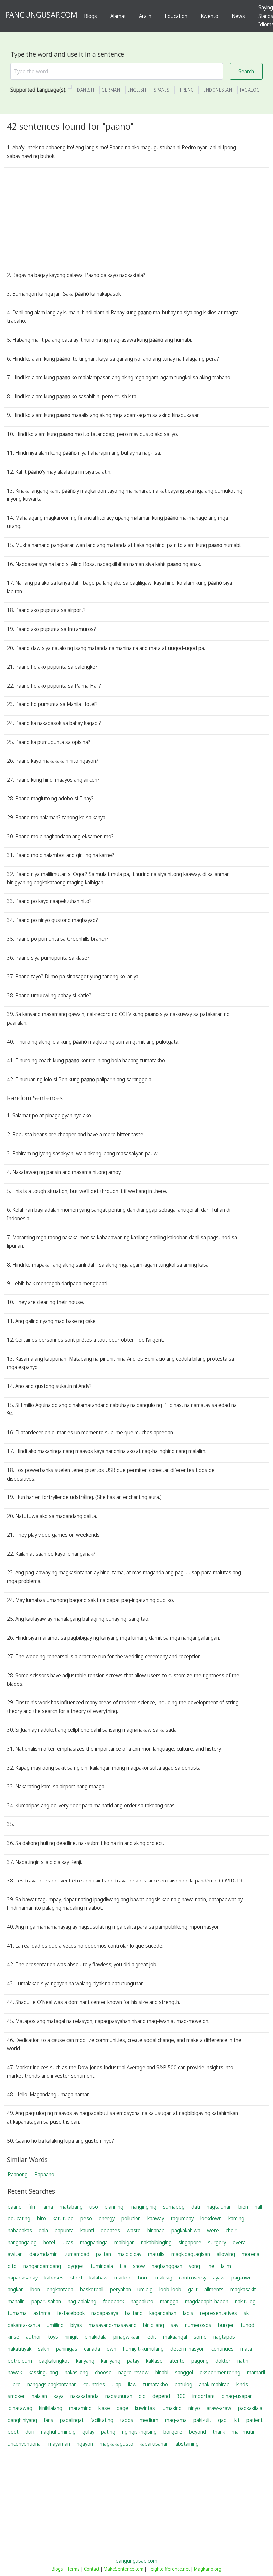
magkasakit (243, 2289)
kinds (242, 2384)
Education (176, 16)
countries (94, 2384)
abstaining (187, 2444)
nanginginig (144, 2207)
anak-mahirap (214, 2384)
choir (231, 2230)
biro (41, 2218)
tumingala (102, 2266)
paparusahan (46, 2301)
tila (123, 2266)
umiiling (55, 2325)
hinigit (71, 2337)
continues (223, 2349)
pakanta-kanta (24, 2325)
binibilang (154, 2325)
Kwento (210, 16)
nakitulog (245, 2301)
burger (226, 2325)
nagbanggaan (167, 2266)
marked (123, 2278)
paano (15, 2207)
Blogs (90, 16)
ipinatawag (20, 2408)
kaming (236, 2218)
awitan (15, 2254)
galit (193, 2289)
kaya (59, 2396)
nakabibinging (156, 2242)
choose (103, 2372)
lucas (67, 2242)
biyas (76, 2325)
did (142, 2396)
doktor (223, 2361)
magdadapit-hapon (207, 2301)
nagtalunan (219, 2207)
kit (237, 2420)
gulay (88, 2432)
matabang (71, 2207)
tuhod (248, 2325)
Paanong (18, 2174)
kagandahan (163, 2313)
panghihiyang (22, 2420)
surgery (217, 2242)
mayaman (59, 2444)
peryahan (120, 2289)
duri (30, 2432)
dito (12, 2266)
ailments (214, 2289)
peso (86, 2218)
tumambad (77, 2254)
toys (53, 2337)
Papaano (44, 2174)
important (204, 2396)
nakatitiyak (19, 2349)
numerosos (198, 2325)
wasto (134, 2230)
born (143, 2278)
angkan (16, 2289)
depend (161, 2396)
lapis (188, 2313)
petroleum (20, 2361)
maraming (80, 2408)
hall (258, 2207)
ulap (116, 2384)
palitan (103, 2254)
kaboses (54, 2278)
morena (251, 2254)
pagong (200, 2361)
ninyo (194, 2408)
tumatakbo (156, 2384)
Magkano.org (208, 2569)
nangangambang (42, 2266)
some (200, 2337)
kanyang (85, 2361)
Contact (92, 2569)
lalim (226, 2266)
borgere (173, 2432)
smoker (16, 2396)
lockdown (211, 2218)
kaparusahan (154, 2444)
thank (219, 2432)
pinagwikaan (127, 2337)
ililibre (14, 2384)
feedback (113, 2301)
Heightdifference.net (169, 2569)
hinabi (162, 2372)
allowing (226, 2254)
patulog (184, 2384)
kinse (13, 2337)
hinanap (156, 2230)
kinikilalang (51, 2408)
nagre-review (134, 2372)
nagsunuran (119, 2396)
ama (48, 2207)
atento (177, 2361)
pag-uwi (241, 2278)
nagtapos (224, 2337)
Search (246, 71)
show (139, 2266)
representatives (219, 2313)
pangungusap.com (136, 2561)
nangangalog (22, 2242)
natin (243, 2361)
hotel (49, 2242)
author (34, 2337)
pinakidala (96, 2337)
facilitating (102, 2420)
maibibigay (130, 2254)
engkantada (60, 2289)
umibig (145, 2289)
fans (48, 2420)
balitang (134, 2313)
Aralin (145, 16)
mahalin (16, 2301)
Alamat (118, 16)
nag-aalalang (82, 2301)
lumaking (172, 2408)
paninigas (67, 2349)
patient (255, 2420)
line (211, 2266)
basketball (92, 2289)
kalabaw (98, 2278)
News (238, 16)
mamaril (256, 2372)
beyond (198, 2432)
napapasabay (23, 2278)
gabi (223, 2420)
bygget (76, 2266)
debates (110, 2230)
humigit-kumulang (143, 2349)
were (213, 2230)
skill (248, 2313)
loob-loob (170, 2289)
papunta (64, 2230)
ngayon (85, 2444)
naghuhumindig (58, 2432)
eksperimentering (220, 2372)
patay (133, 2361)
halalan (39, 2396)
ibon (35, 2289)
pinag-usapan (237, 2396)
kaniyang (111, 2361)
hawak (15, 2372)
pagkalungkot (54, 2361)
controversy (193, 2278)
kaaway (156, 2218)
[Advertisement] (137, 221)
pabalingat (72, 2420)
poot (13, 2432)
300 (181, 2396)
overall (240, 2242)
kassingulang (43, 2372)
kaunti (87, 2230)
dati (196, 2207)
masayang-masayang (113, 2325)
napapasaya (105, 2313)
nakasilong (76, 2372)
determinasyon (188, 2349)
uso (94, 2207)
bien (243, 2207)
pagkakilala (250, 2408)
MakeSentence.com (124, 2569)
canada (92, 2349)
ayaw (219, 2278)
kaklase (154, 2361)
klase (104, 2408)
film (32, 2207)
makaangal (175, 2337)
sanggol (184, 2372)
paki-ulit (202, 2420)
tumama (17, 2313)
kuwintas (145, 2408)
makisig (164, 2278)
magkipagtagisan (191, 2254)
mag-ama (176, 2420)
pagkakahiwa (186, 2230)
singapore (190, 2242)
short (76, 2278)
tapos (127, 2420)
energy (107, 2218)
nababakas (20, 2230)
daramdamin (43, 2254)
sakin (44, 2349)
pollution (131, 2218)
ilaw (132, 2384)
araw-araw (219, 2408)
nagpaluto (142, 2301)
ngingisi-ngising (139, 2432)
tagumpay (182, 2218)
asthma (42, 2313)
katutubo (63, 2218)
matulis (156, 2254)
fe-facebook (71, 2313)
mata (246, 2349)
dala (43, 2230)
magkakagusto (116, 2444)
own (111, 2349)
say (175, 2325)
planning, (115, 2207)
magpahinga (94, 2242)
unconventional (25, 2444)
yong (195, 2266)
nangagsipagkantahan (52, 2384)
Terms (73, 2569)
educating (19, 2218)
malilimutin (244, 2432)
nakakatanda (84, 2396)
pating (108, 2432)
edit (152, 2337)
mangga (169, 2301)
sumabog (174, 2207)
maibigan (124, 2242)
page (122, 2408)
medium (149, 2420)
